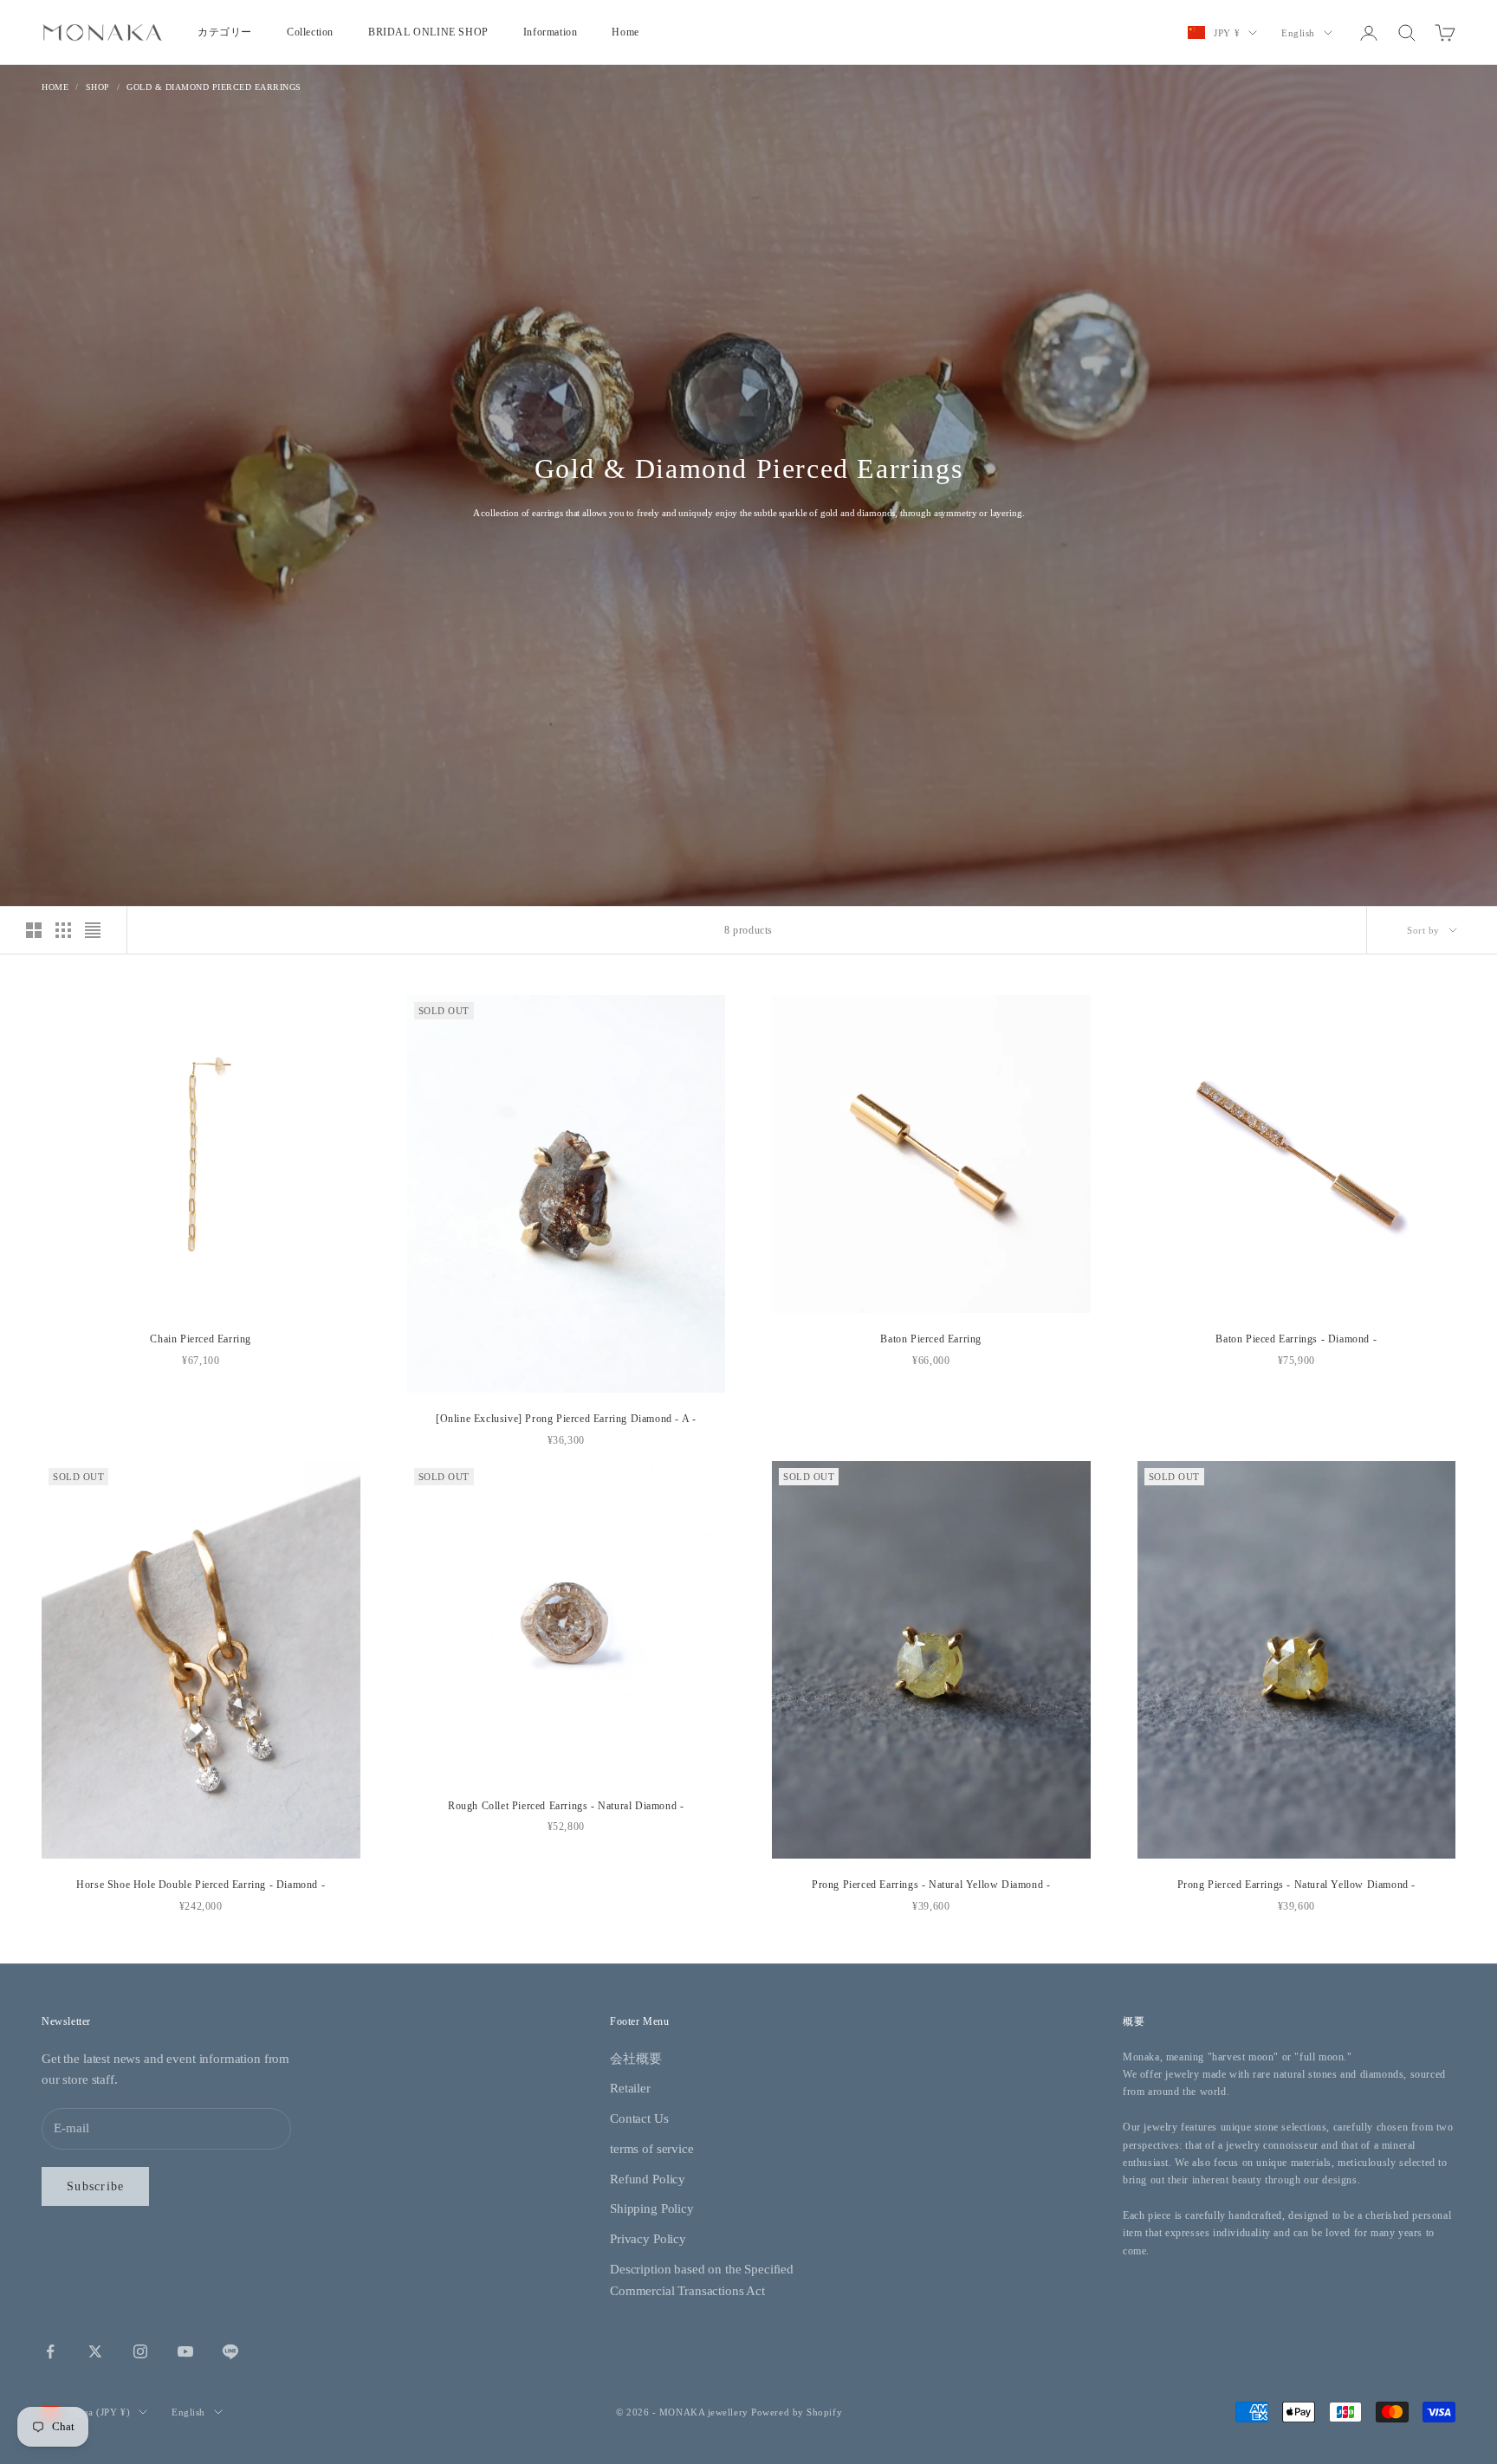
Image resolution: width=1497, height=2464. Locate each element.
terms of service (652, 2149)
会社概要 (635, 2059)
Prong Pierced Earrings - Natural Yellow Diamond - (931, 1885)
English (1298, 33)
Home (625, 32)
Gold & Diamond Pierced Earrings (214, 87)
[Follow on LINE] (230, 2351)
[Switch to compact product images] (93, 930)
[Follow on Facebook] (50, 2351)
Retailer (630, 2088)
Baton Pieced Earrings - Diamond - (1296, 1339)
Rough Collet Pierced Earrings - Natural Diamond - (566, 1806)
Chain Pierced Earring (201, 1339)
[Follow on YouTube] (185, 2351)
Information (551, 32)
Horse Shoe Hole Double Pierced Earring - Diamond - (201, 1885)
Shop (98, 87)
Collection (310, 32)
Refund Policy (648, 2179)
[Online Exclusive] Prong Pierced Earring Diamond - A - (566, 1419)
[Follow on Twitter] (95, 2351)
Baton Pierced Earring (931, 1339)
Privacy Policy (648, 2239)
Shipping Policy (652, 2209)
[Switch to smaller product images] (63, 930)
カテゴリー (225, 32)
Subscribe (95, 2186)
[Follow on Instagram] (140, 2351)
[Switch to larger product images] (34, 930)
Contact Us (639, 2118)
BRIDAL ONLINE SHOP (428, 32)
